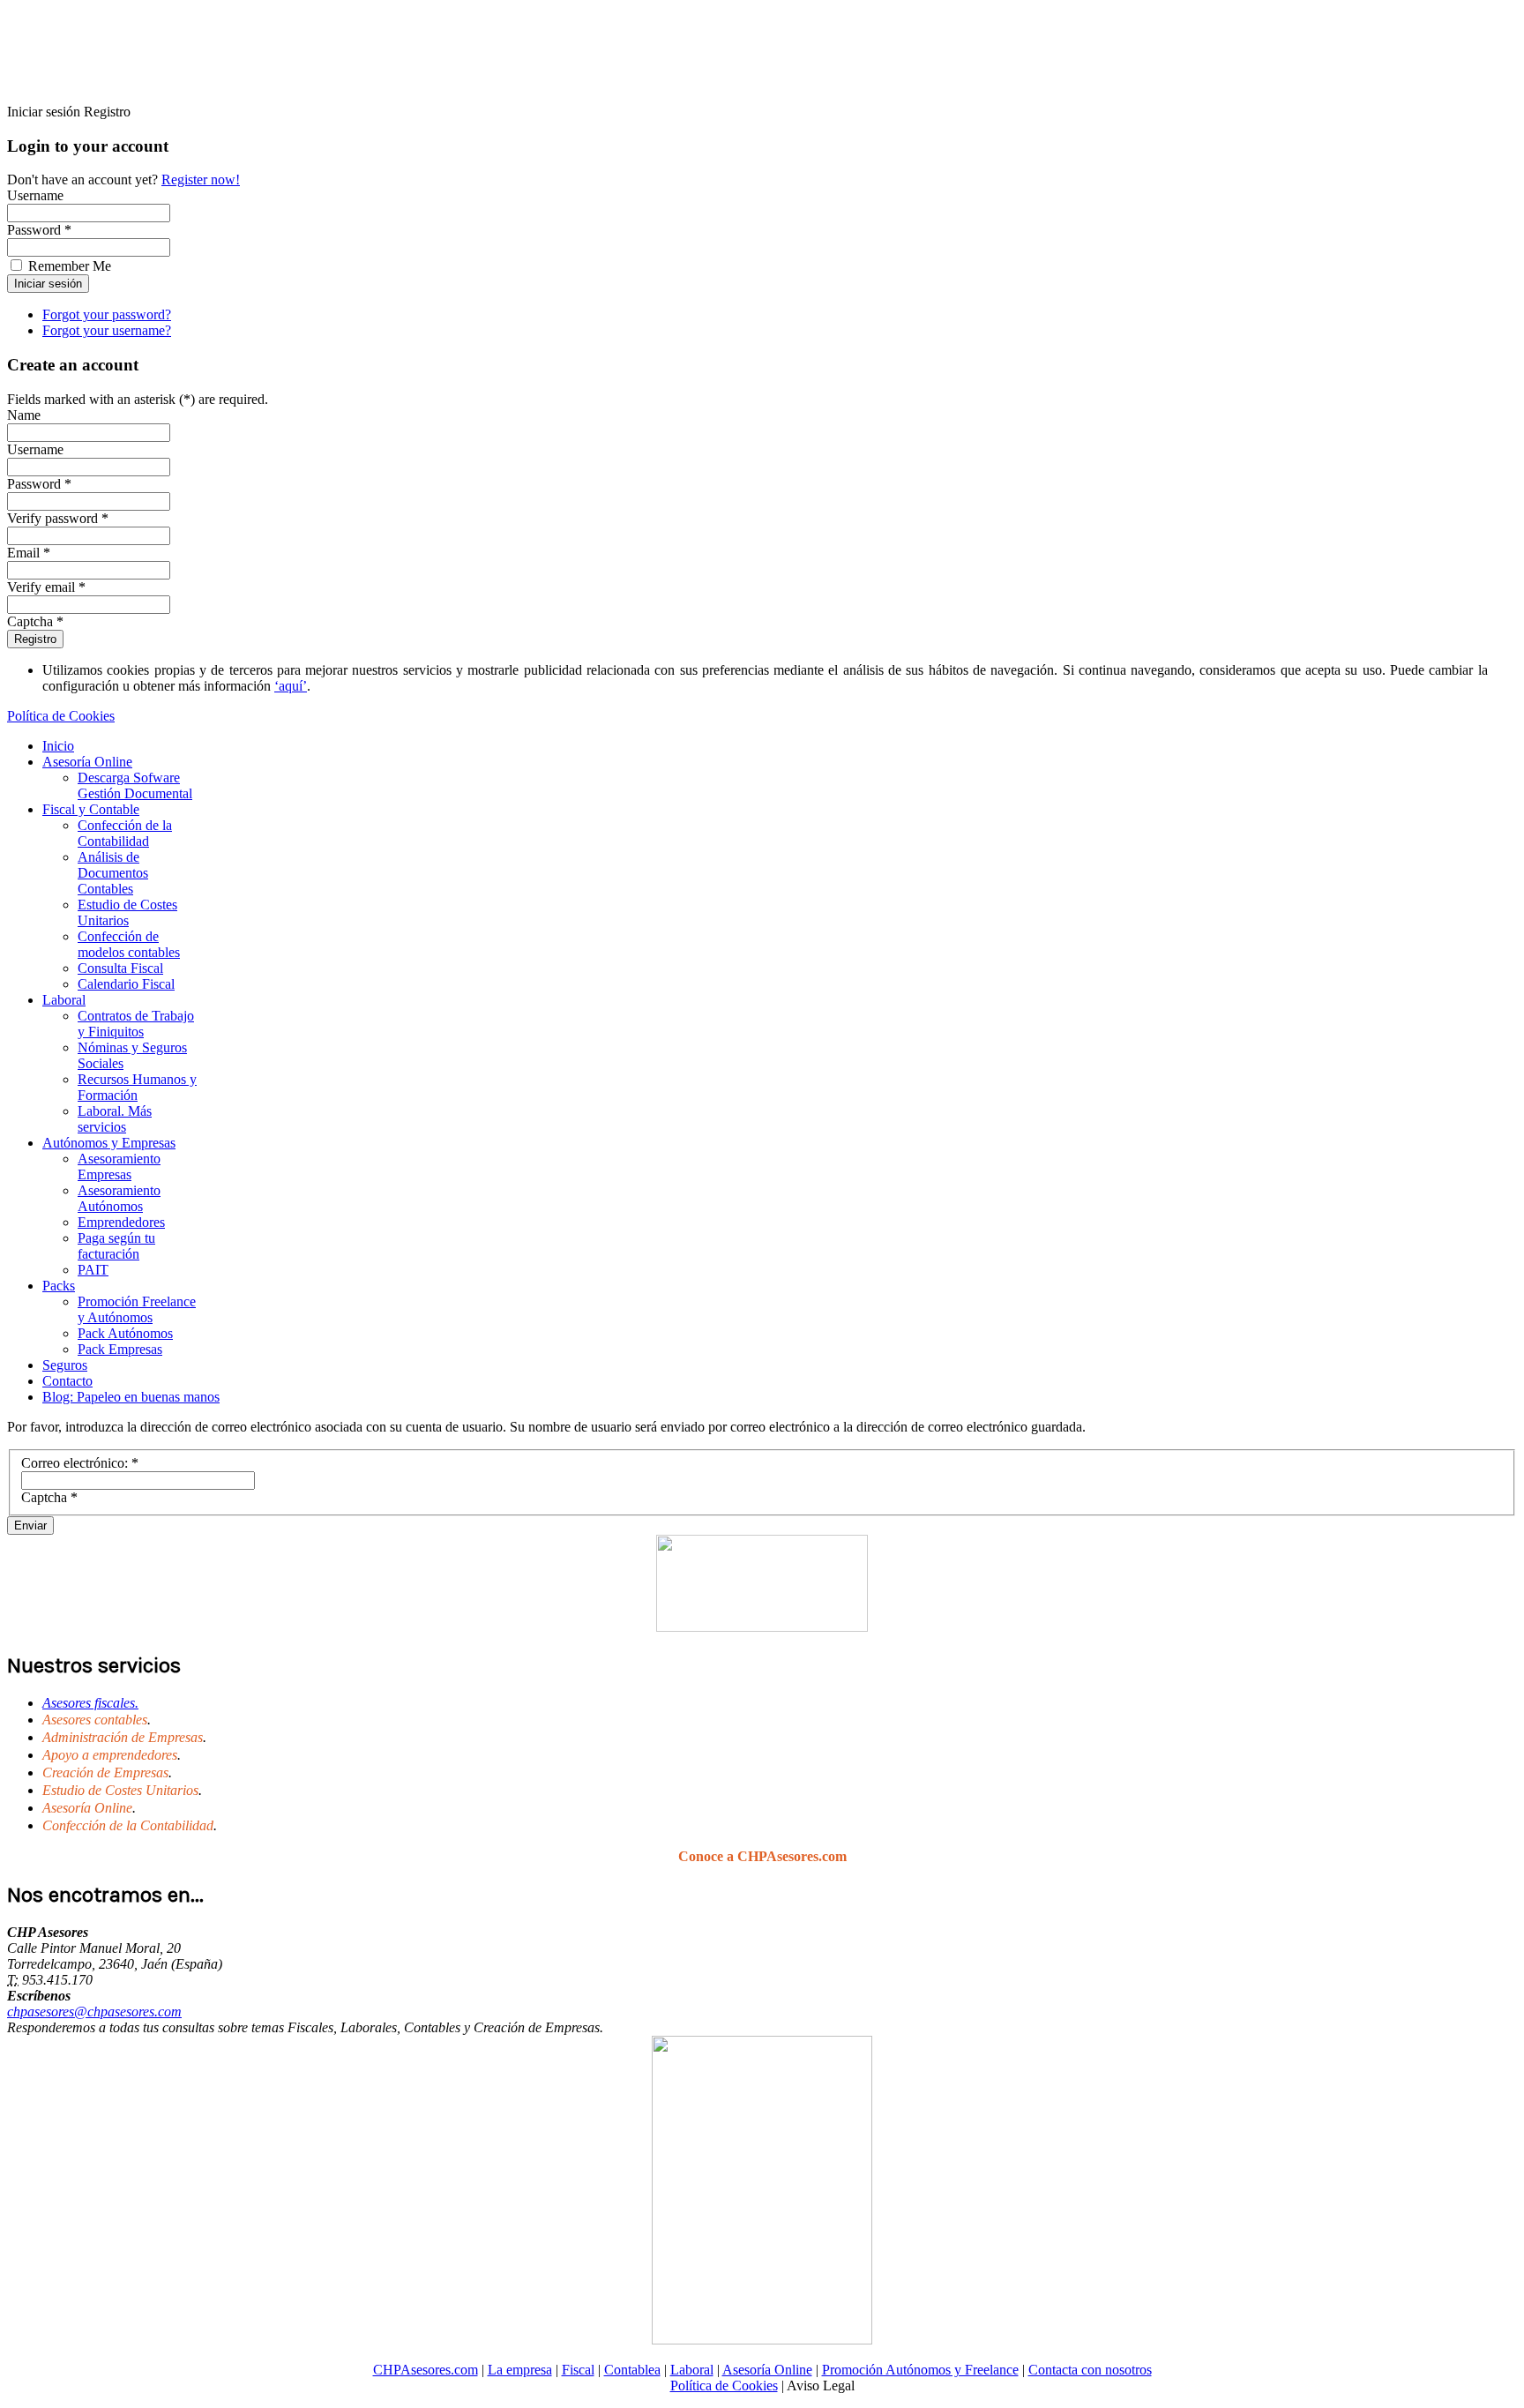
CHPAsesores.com (426, 2370)
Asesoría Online (87, 762)
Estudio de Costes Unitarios (127, 912)
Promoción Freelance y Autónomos (137, 1309)
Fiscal (578, 2370)
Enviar (30, 1526)
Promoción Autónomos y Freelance (920, 2370)
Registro (35, 639)
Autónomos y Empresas (109, 1143)
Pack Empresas (120, 1349)
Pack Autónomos (125, 1333)
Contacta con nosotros (1090, 2370)
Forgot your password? (107, 314)
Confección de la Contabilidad (125, 833)
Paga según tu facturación (116, 1246)
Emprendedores (121, 1222)
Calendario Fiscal (126, 984)
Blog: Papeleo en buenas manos (131, 1397)
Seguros (65, 1365)
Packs (59, 1286)
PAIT (93, 1270)
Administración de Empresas (123, 1737)
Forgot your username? (107, 330)
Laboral (64, 1000)
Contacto (67, 1381)
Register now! (201, 179)
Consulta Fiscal (120, 968)
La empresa (520, 2370)
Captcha (49, 1497)
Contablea (632, 2370)
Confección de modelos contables (129, 944)
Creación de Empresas (105, 1772)
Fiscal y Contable (91, 809)
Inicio (58, 746)
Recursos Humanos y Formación (137, 1087)
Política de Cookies (61, 716)
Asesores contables (95, 1720)
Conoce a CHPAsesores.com (762, 1856)
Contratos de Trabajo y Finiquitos (136, 1024)
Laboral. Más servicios (115, 1119)
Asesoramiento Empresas (119, 1167)
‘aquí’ (291, 686)
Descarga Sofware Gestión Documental (135, 785)
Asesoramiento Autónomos (119, 1198)
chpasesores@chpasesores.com (94, 2012)
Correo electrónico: (80, 1463)
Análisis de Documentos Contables (113, 873)
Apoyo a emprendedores (110, 1755)
